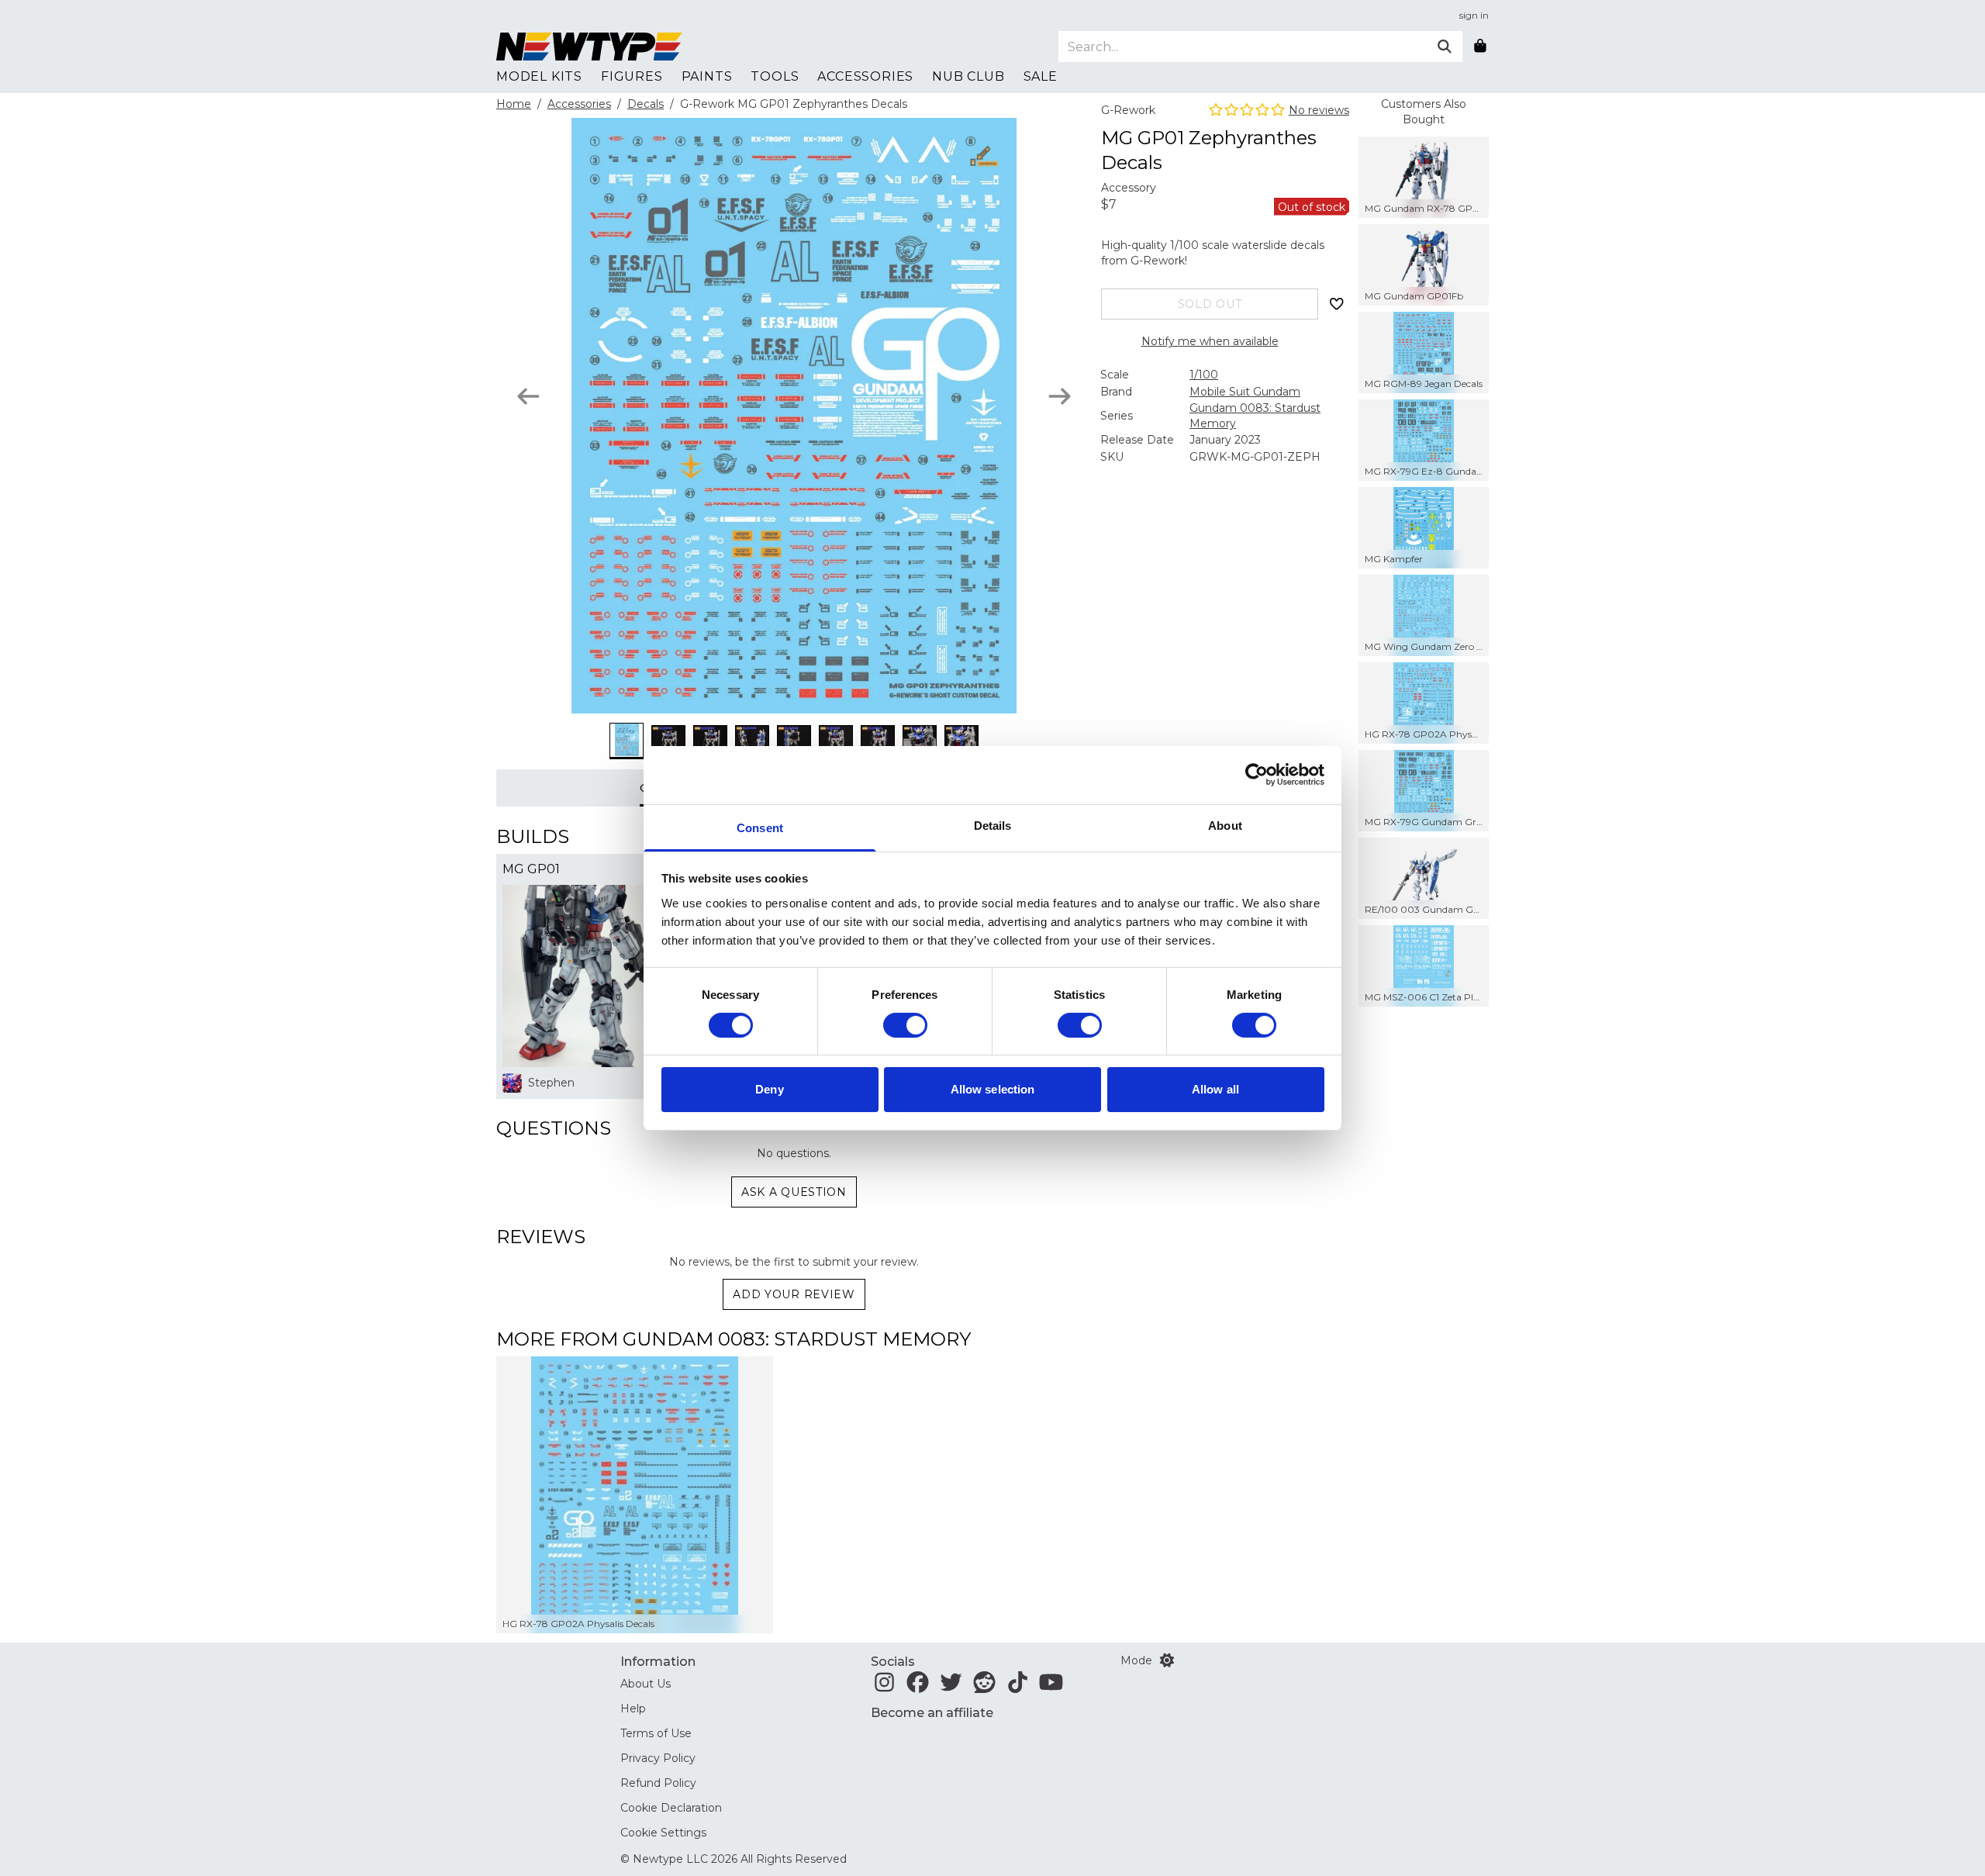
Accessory (1129, 188)
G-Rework (1128, 110)
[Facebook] (918, 1687)
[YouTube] (1051, 1687)
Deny (769, 1089)
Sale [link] (1041, 76)
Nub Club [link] (968, 76)
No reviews (1319, 110)
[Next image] (1060, 396)
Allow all (1215, 1089)
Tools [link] (775, 76)
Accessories (579, 104)
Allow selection (993, 1089)
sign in (1474, 15)
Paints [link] (707, 76)
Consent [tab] (760, 827)
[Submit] (1445, 47)
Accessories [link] (865, 76)
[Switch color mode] (1167, 1660)
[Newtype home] (589, 47)
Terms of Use (656, 1733)
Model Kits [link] (539, 76)
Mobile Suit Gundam (1245, 392)
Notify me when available (1210, 341)
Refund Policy (658, 1783)
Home (514, 104)
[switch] (905, 1025)
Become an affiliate (932, 1713)
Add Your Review (794, 1294)
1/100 (1204, 375)
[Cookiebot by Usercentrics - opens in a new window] (1257, 775)
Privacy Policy (658, 1758)
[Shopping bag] (1480, 47)
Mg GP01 (531, 869)
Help (633, 1708)
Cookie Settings (663, 1833)
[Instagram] (884, 1687)
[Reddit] (984, 1687)
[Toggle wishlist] (1337, 304)
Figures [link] (632, 76)
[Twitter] (951, 1687)
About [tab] (1225, 825)
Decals (646, 104)
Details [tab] (993, 825)
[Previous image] (528, 396)
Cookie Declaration (671, 1808)
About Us (646, 1684)
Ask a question (794, 1192)
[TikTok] (1018, 1687)
